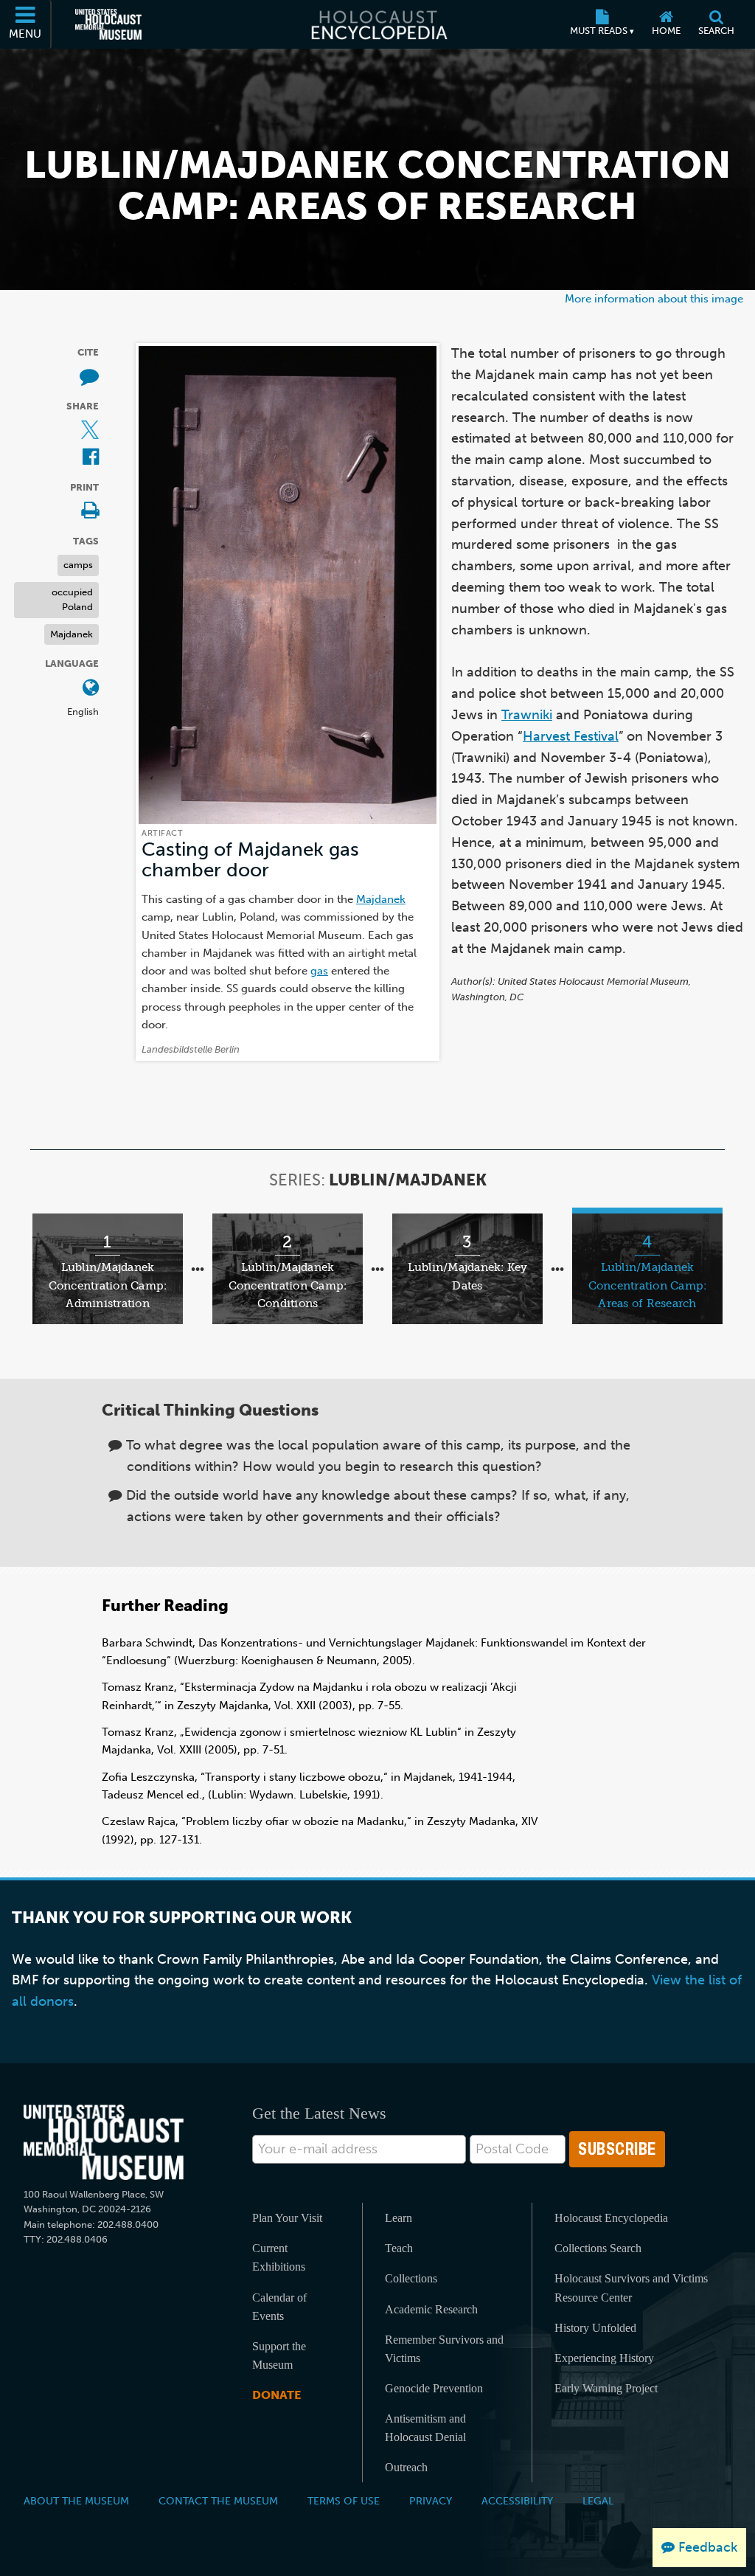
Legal (598, 2501)
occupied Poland (72, 600)
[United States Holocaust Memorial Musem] (104, 2143)
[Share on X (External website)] (90, 431)
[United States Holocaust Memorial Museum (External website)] (108, 24)
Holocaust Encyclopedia (611, 2218)
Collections (411, 2278)
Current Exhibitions (279, 2257)
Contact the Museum (218, 2501)
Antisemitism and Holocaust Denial (425, 2428)
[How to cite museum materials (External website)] (89, 377)
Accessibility (517, 2501)
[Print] (90, 512)
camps (78, 565)
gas (319, 970)
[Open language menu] (91, 689)
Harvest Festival (571, 736)
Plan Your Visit (287, 2218)
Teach (399, 2248)
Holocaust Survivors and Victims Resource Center (631, 2288)
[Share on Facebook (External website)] (91, 458)
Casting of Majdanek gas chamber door (250, 860)
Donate (276, 2395)
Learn (399, 2218)
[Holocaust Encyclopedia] (378, 24)
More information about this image (654, 298)
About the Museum (76, 2501)
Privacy (431, 2501)
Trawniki (527, 715)
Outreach (406, 2467)
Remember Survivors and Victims (444, 2349)
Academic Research (431, 2309)
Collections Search (598, 2248)
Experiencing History (604, 2358)
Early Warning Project (606, 2388)
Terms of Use (344, 2501)
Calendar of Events (279, 2307)
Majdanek (72, 634)
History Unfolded (595, 2328)
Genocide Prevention (434, 2388)
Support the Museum (279, 2355)
